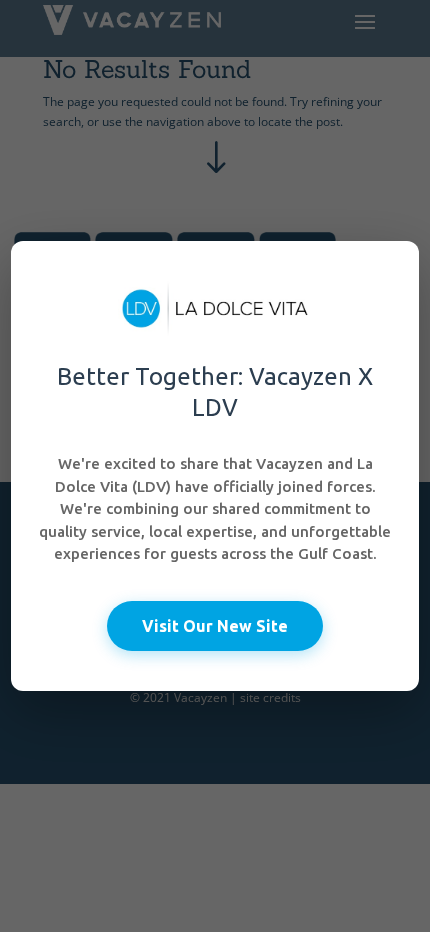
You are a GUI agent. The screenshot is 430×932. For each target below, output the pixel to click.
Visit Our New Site (215, 626)
